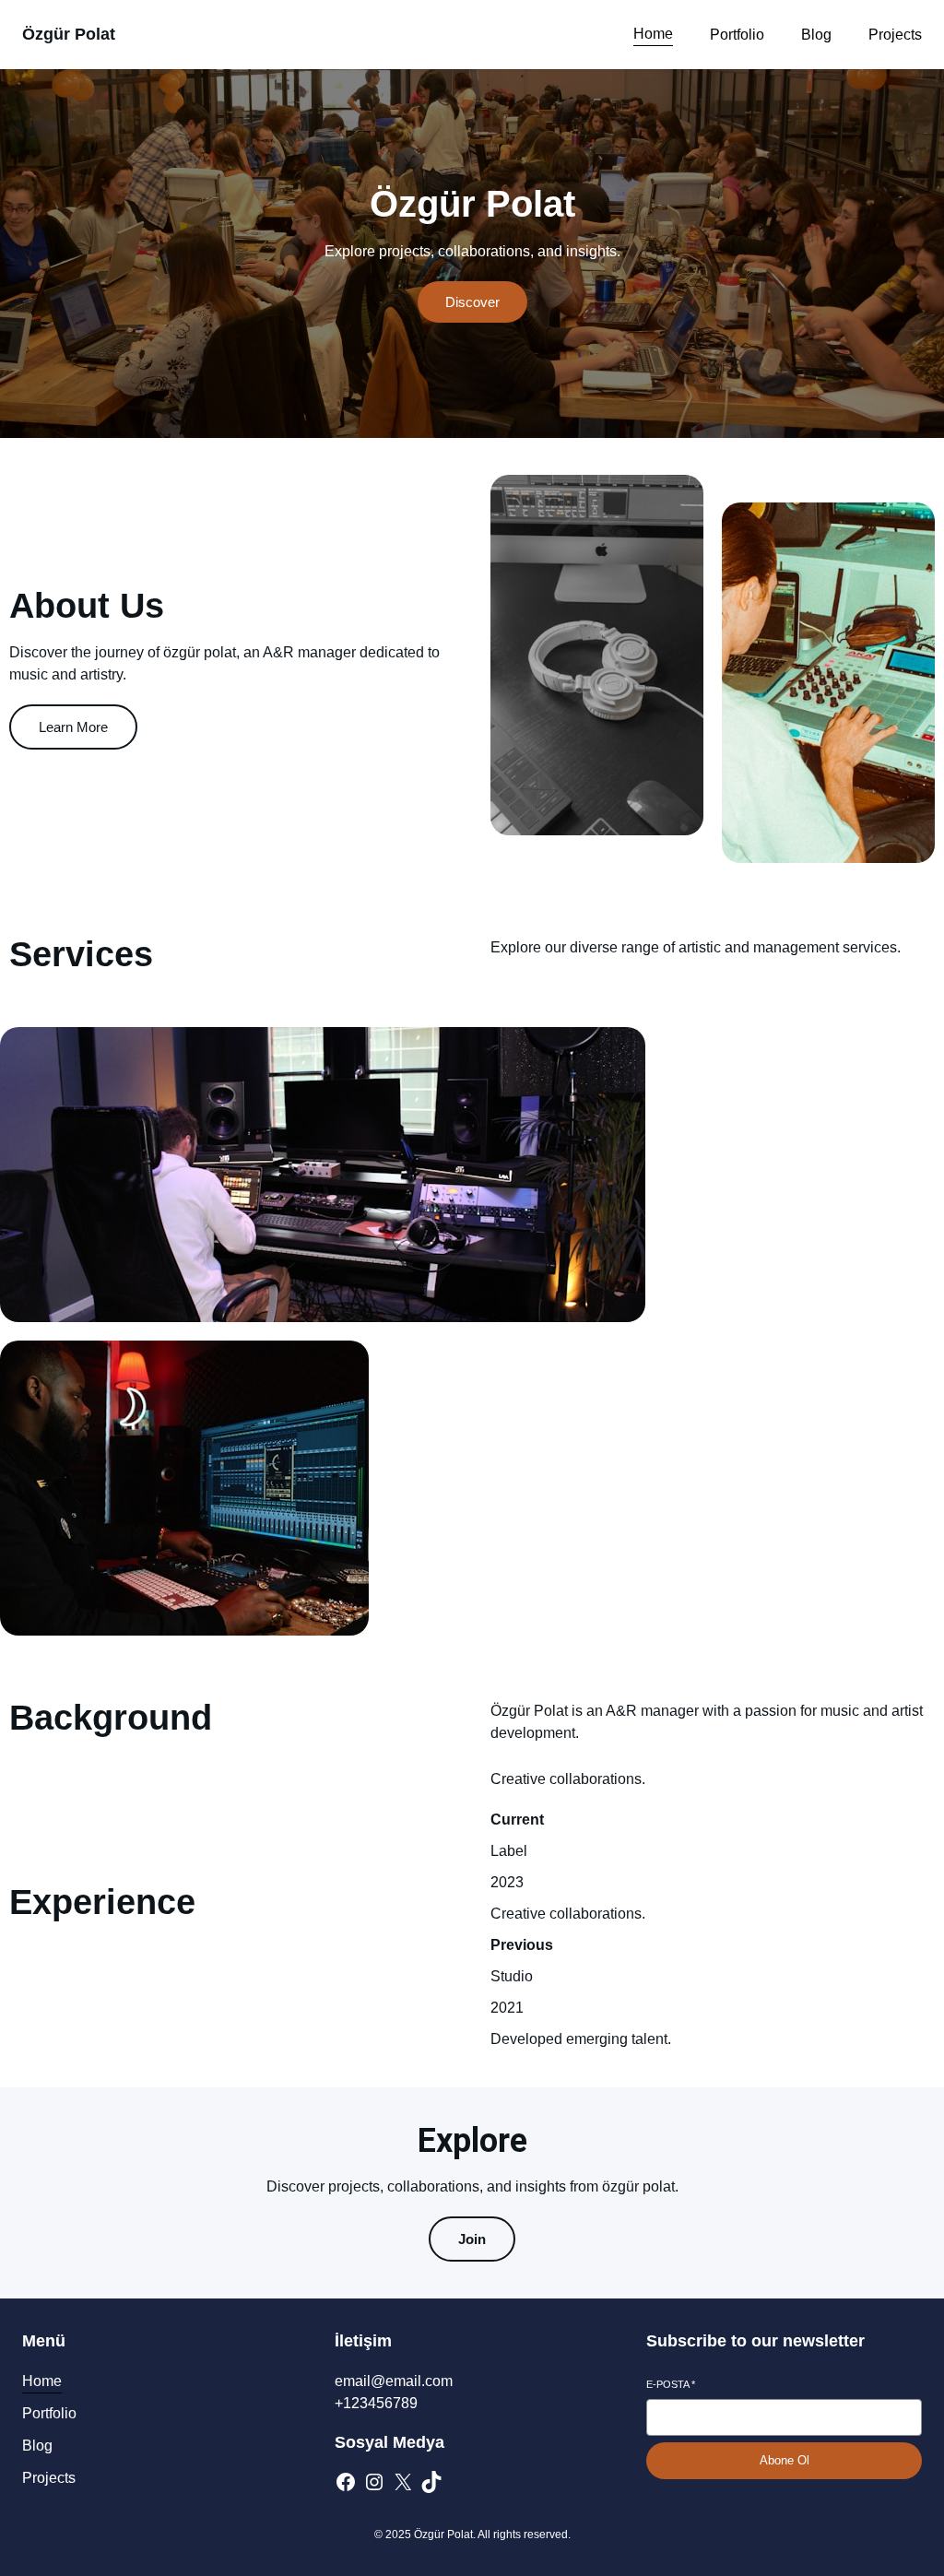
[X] (403, 2482)
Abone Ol (785, 2460)
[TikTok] (431, 2482)
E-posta (671, 2384)
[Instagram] (374, 2482)
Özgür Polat (69, 34)
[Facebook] (346, 2482)
